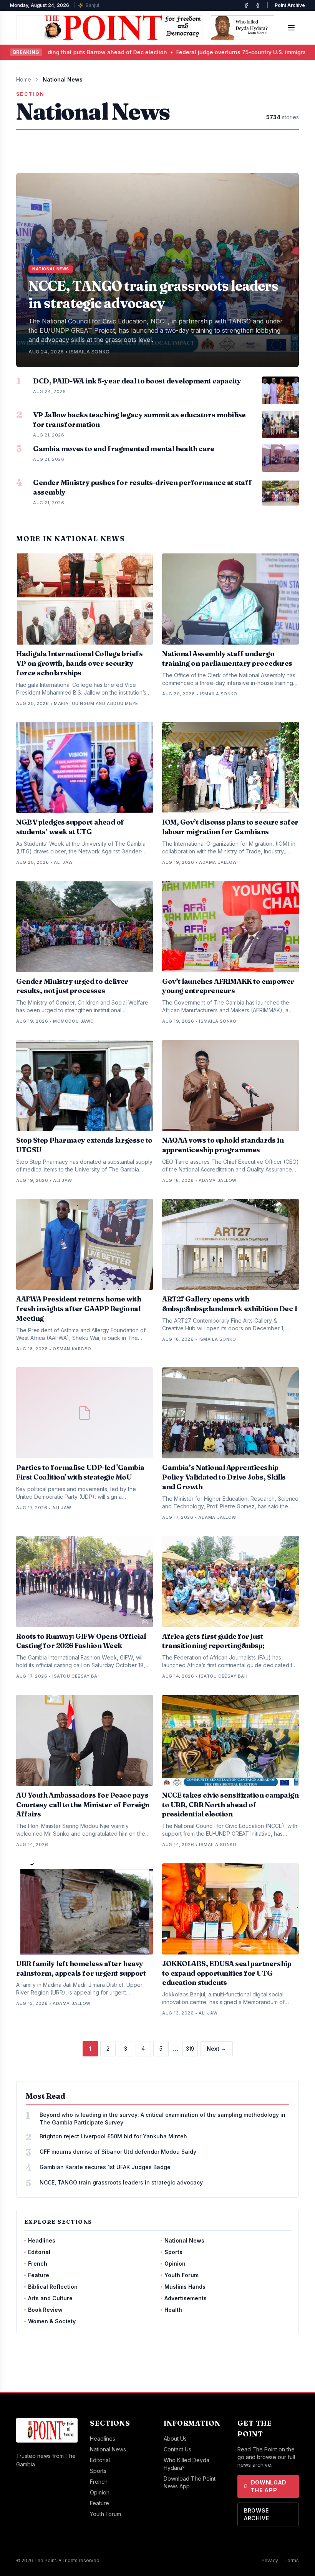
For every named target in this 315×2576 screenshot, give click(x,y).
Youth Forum (182, 2275)
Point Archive (290, 5)
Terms (292, 2560)
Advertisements (186, 2298)
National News (184, 2240)
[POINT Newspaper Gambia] (246, 5)
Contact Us (177, 2449)
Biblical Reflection (53, 2287)
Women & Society (52, 2321)
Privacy (270, 2560)
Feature (39, 2275)
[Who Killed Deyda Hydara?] (243, 28)
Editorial (39, 2252)
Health (173, 2310)
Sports (173, 2252)
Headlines (42, 2240)
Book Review (45, 2310)
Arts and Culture (50, 2298)
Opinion (175, 2264)
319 (190, 2049)
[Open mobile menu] (291, 28)
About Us (175, 2439)
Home (24, 79)
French (38, 2264)
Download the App (269, 2486)
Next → (216, 2049)
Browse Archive (257, 2514)
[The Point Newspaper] (258, 5)
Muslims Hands (185, 2287)
